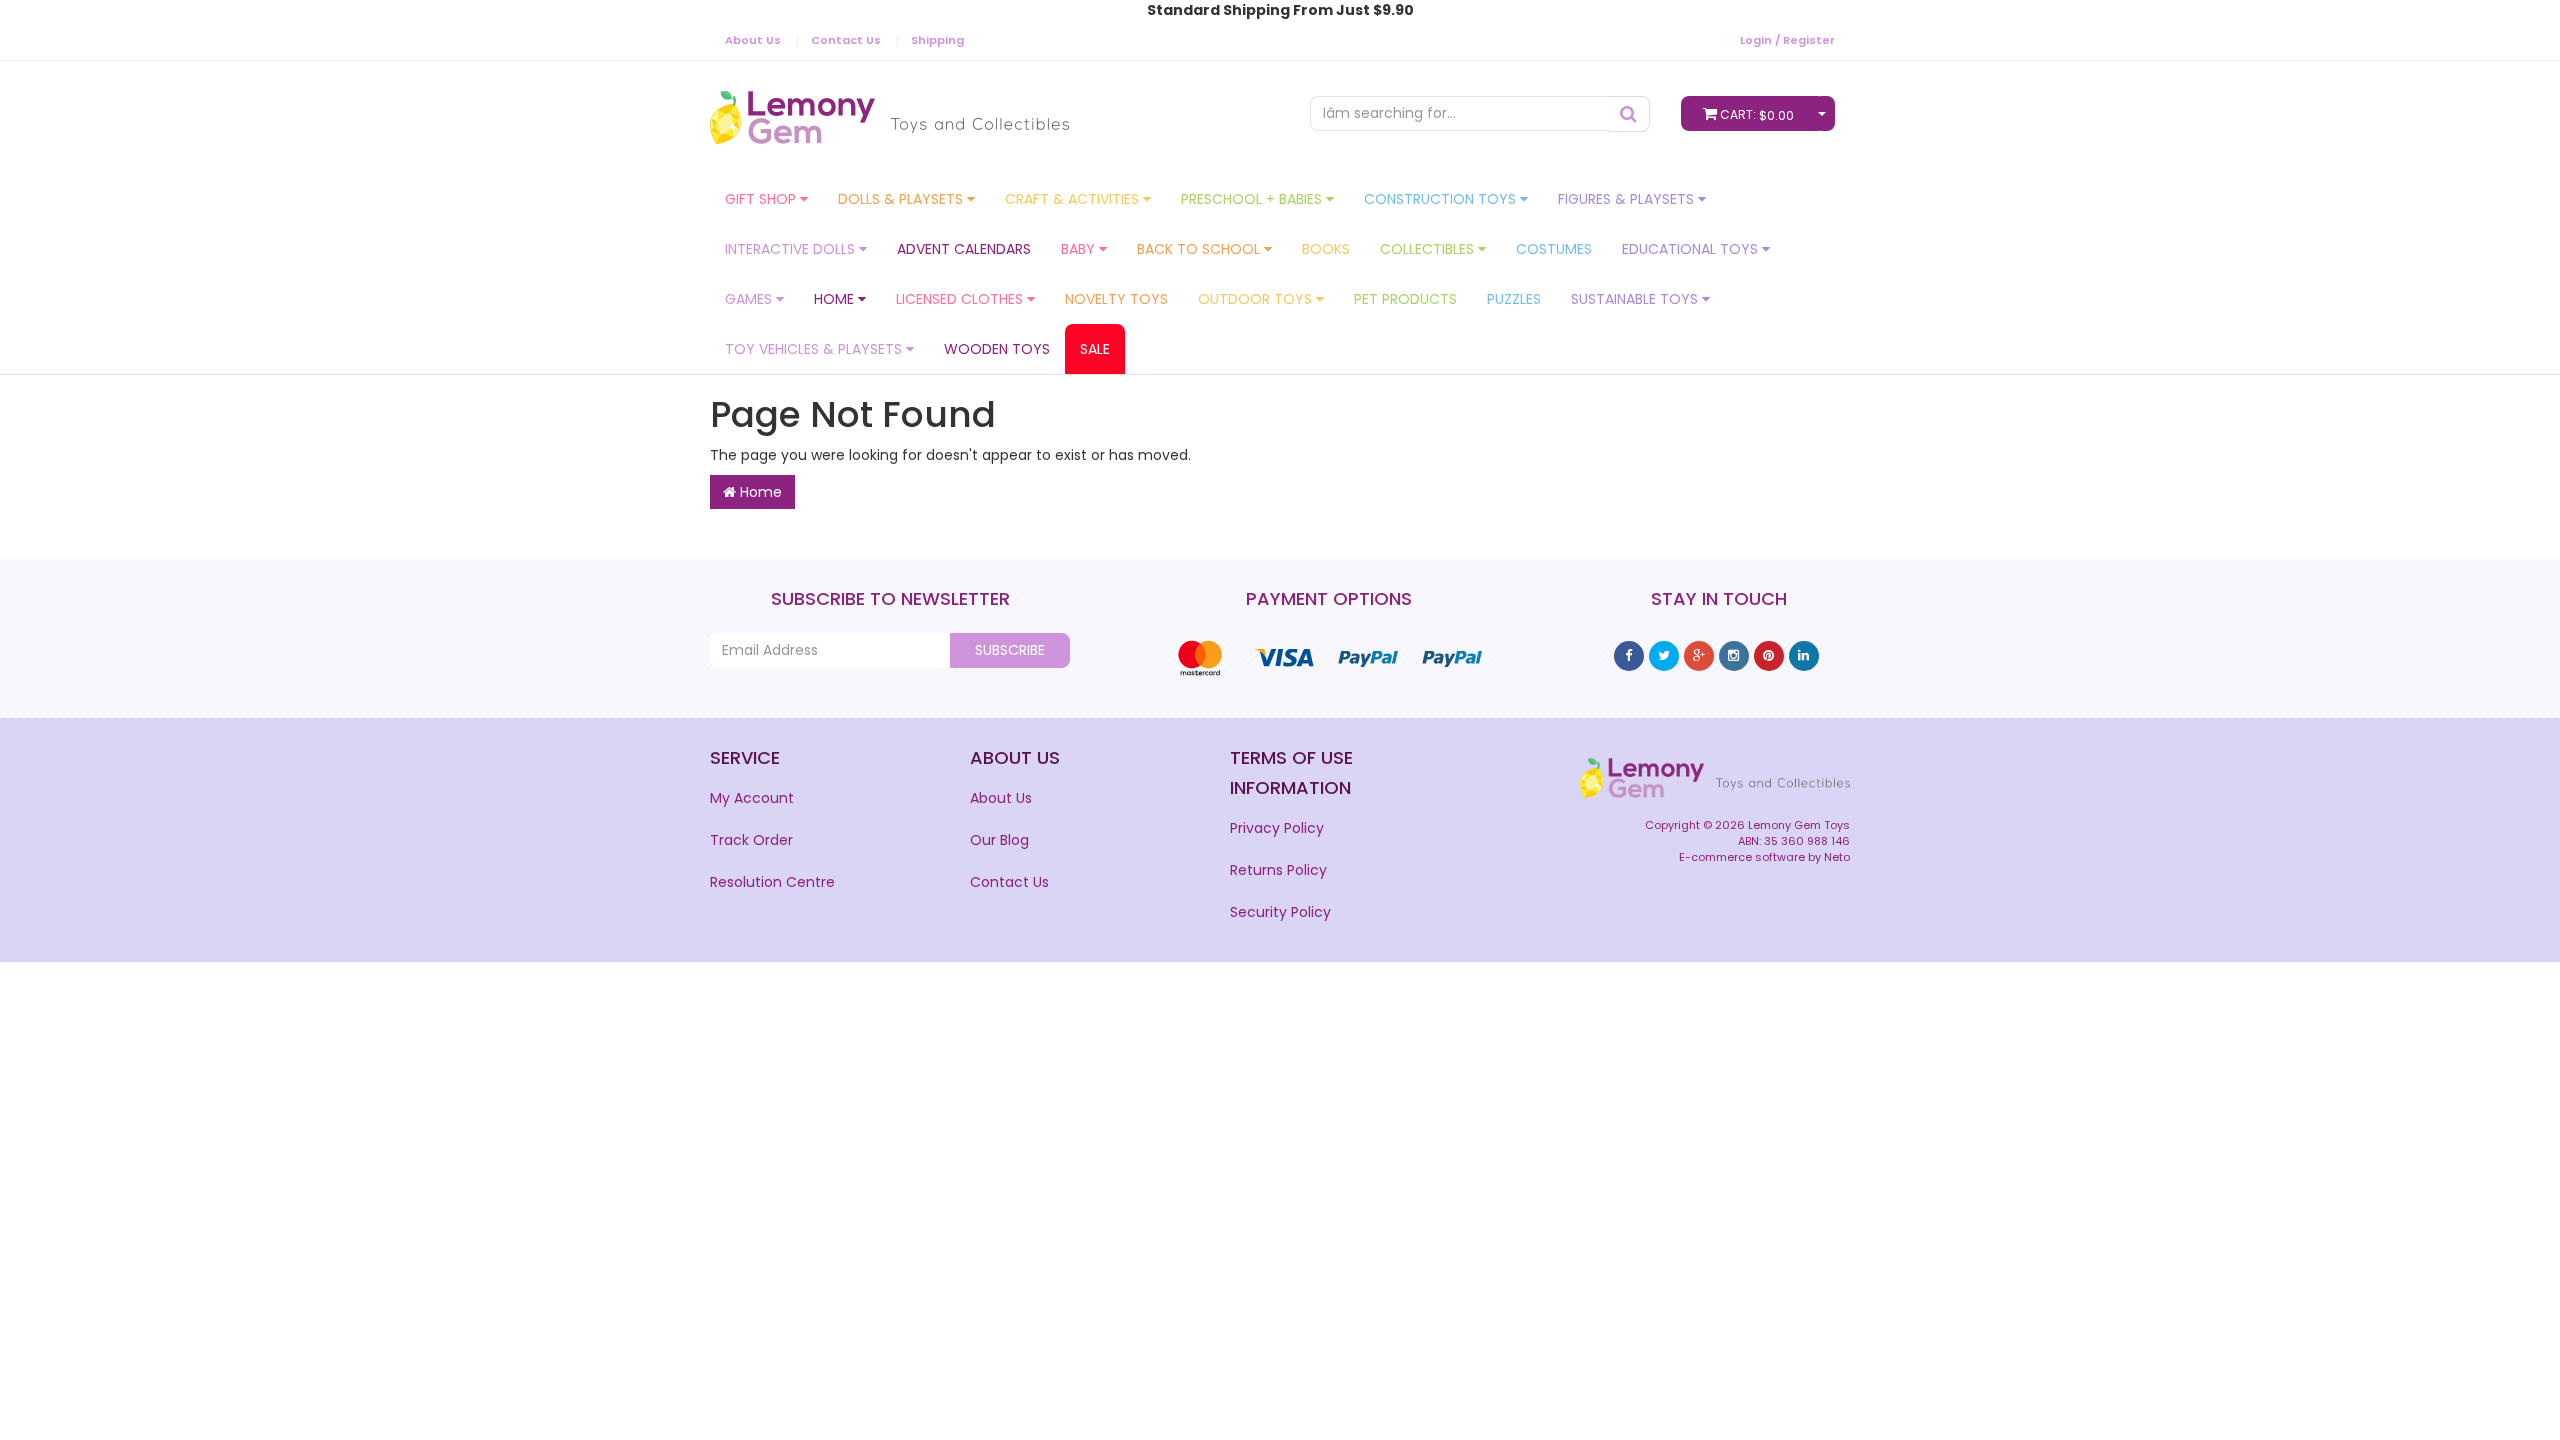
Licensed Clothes (961, 299)
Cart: (1757, 115)
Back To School (1200, 249)
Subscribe (1010, 650)
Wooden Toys (997, 349)
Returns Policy (1278, 870)
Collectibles (1429, 249)
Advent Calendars (964, 249)
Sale (1095, 349)
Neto (1837, 857)
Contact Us (846, 40)
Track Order (751, 840)
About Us (753, 40)
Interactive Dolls (792, 249)
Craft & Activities (1074, 199)
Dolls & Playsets (902, 199)
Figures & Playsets (1628, 199)
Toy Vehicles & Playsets (815, 349)
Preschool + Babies (1253, 199)
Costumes (1554, 249)
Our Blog (999, 840)
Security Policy (1280, 912)
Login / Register (1787, 40)
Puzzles (1514, 299)
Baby (1080, 249)
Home (836, 299)
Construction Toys (1442, 199)
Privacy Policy (1277, 828)
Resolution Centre (772, 882)
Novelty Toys (1116, 299)
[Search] (1629, 114)
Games (750, 299)
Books (1326, 249)
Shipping (937, 40)
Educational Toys (1692, 249)
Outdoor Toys (1257, 299)
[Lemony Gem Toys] (889, 111)
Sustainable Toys (1636, 299)
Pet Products (1405, 299)
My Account (752, 798)
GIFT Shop (762, 199)
